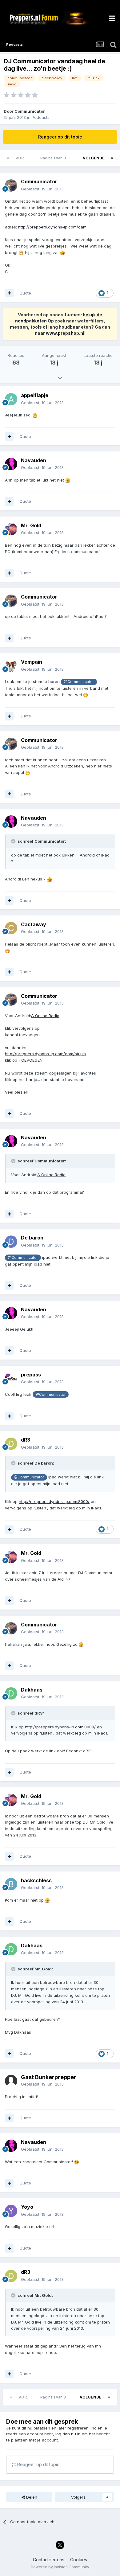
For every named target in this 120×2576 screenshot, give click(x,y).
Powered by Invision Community (60, 2567)
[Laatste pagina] (112, 158)
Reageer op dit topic (60, 137)
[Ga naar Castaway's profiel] (11, 928)
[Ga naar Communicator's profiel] (11, 185)
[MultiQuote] (9, 293)
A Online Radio (45, 1016)
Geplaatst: (42, 189)
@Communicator (79, 682)
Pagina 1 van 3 (54, 158)
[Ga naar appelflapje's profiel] (11, 399)
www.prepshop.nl (65, 333)
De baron (32, 1238)
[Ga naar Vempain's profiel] (11, 666)
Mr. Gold (31, 525)
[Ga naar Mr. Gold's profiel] (11, 529)
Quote (25, 293)
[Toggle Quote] (14, 841)
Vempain (32, 662)
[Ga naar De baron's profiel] (11, 1242)
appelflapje (35, 395)
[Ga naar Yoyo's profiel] (11, 2211)
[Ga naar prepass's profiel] (11, 1378)
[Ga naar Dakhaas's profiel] (11, 1693)
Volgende (94, 158)
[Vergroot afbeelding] (21, 252)
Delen (31, 2497)
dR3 (26, 1440)
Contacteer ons (49, 2560)
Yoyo (27, 2207)
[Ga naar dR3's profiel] (11, 1444)
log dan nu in (68, 2434)
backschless (36, 1880)
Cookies (79, 2560)
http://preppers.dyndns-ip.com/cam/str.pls (45, 1054)
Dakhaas (32, 1690)
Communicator (30, 111)
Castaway (34, 924)
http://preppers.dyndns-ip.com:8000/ (54, 1501)
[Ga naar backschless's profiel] (11, 1884)
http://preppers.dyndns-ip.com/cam (52, 227)
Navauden (34, 460)
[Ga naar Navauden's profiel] (11, 464)
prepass (31, 1375)
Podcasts (41, 117)
